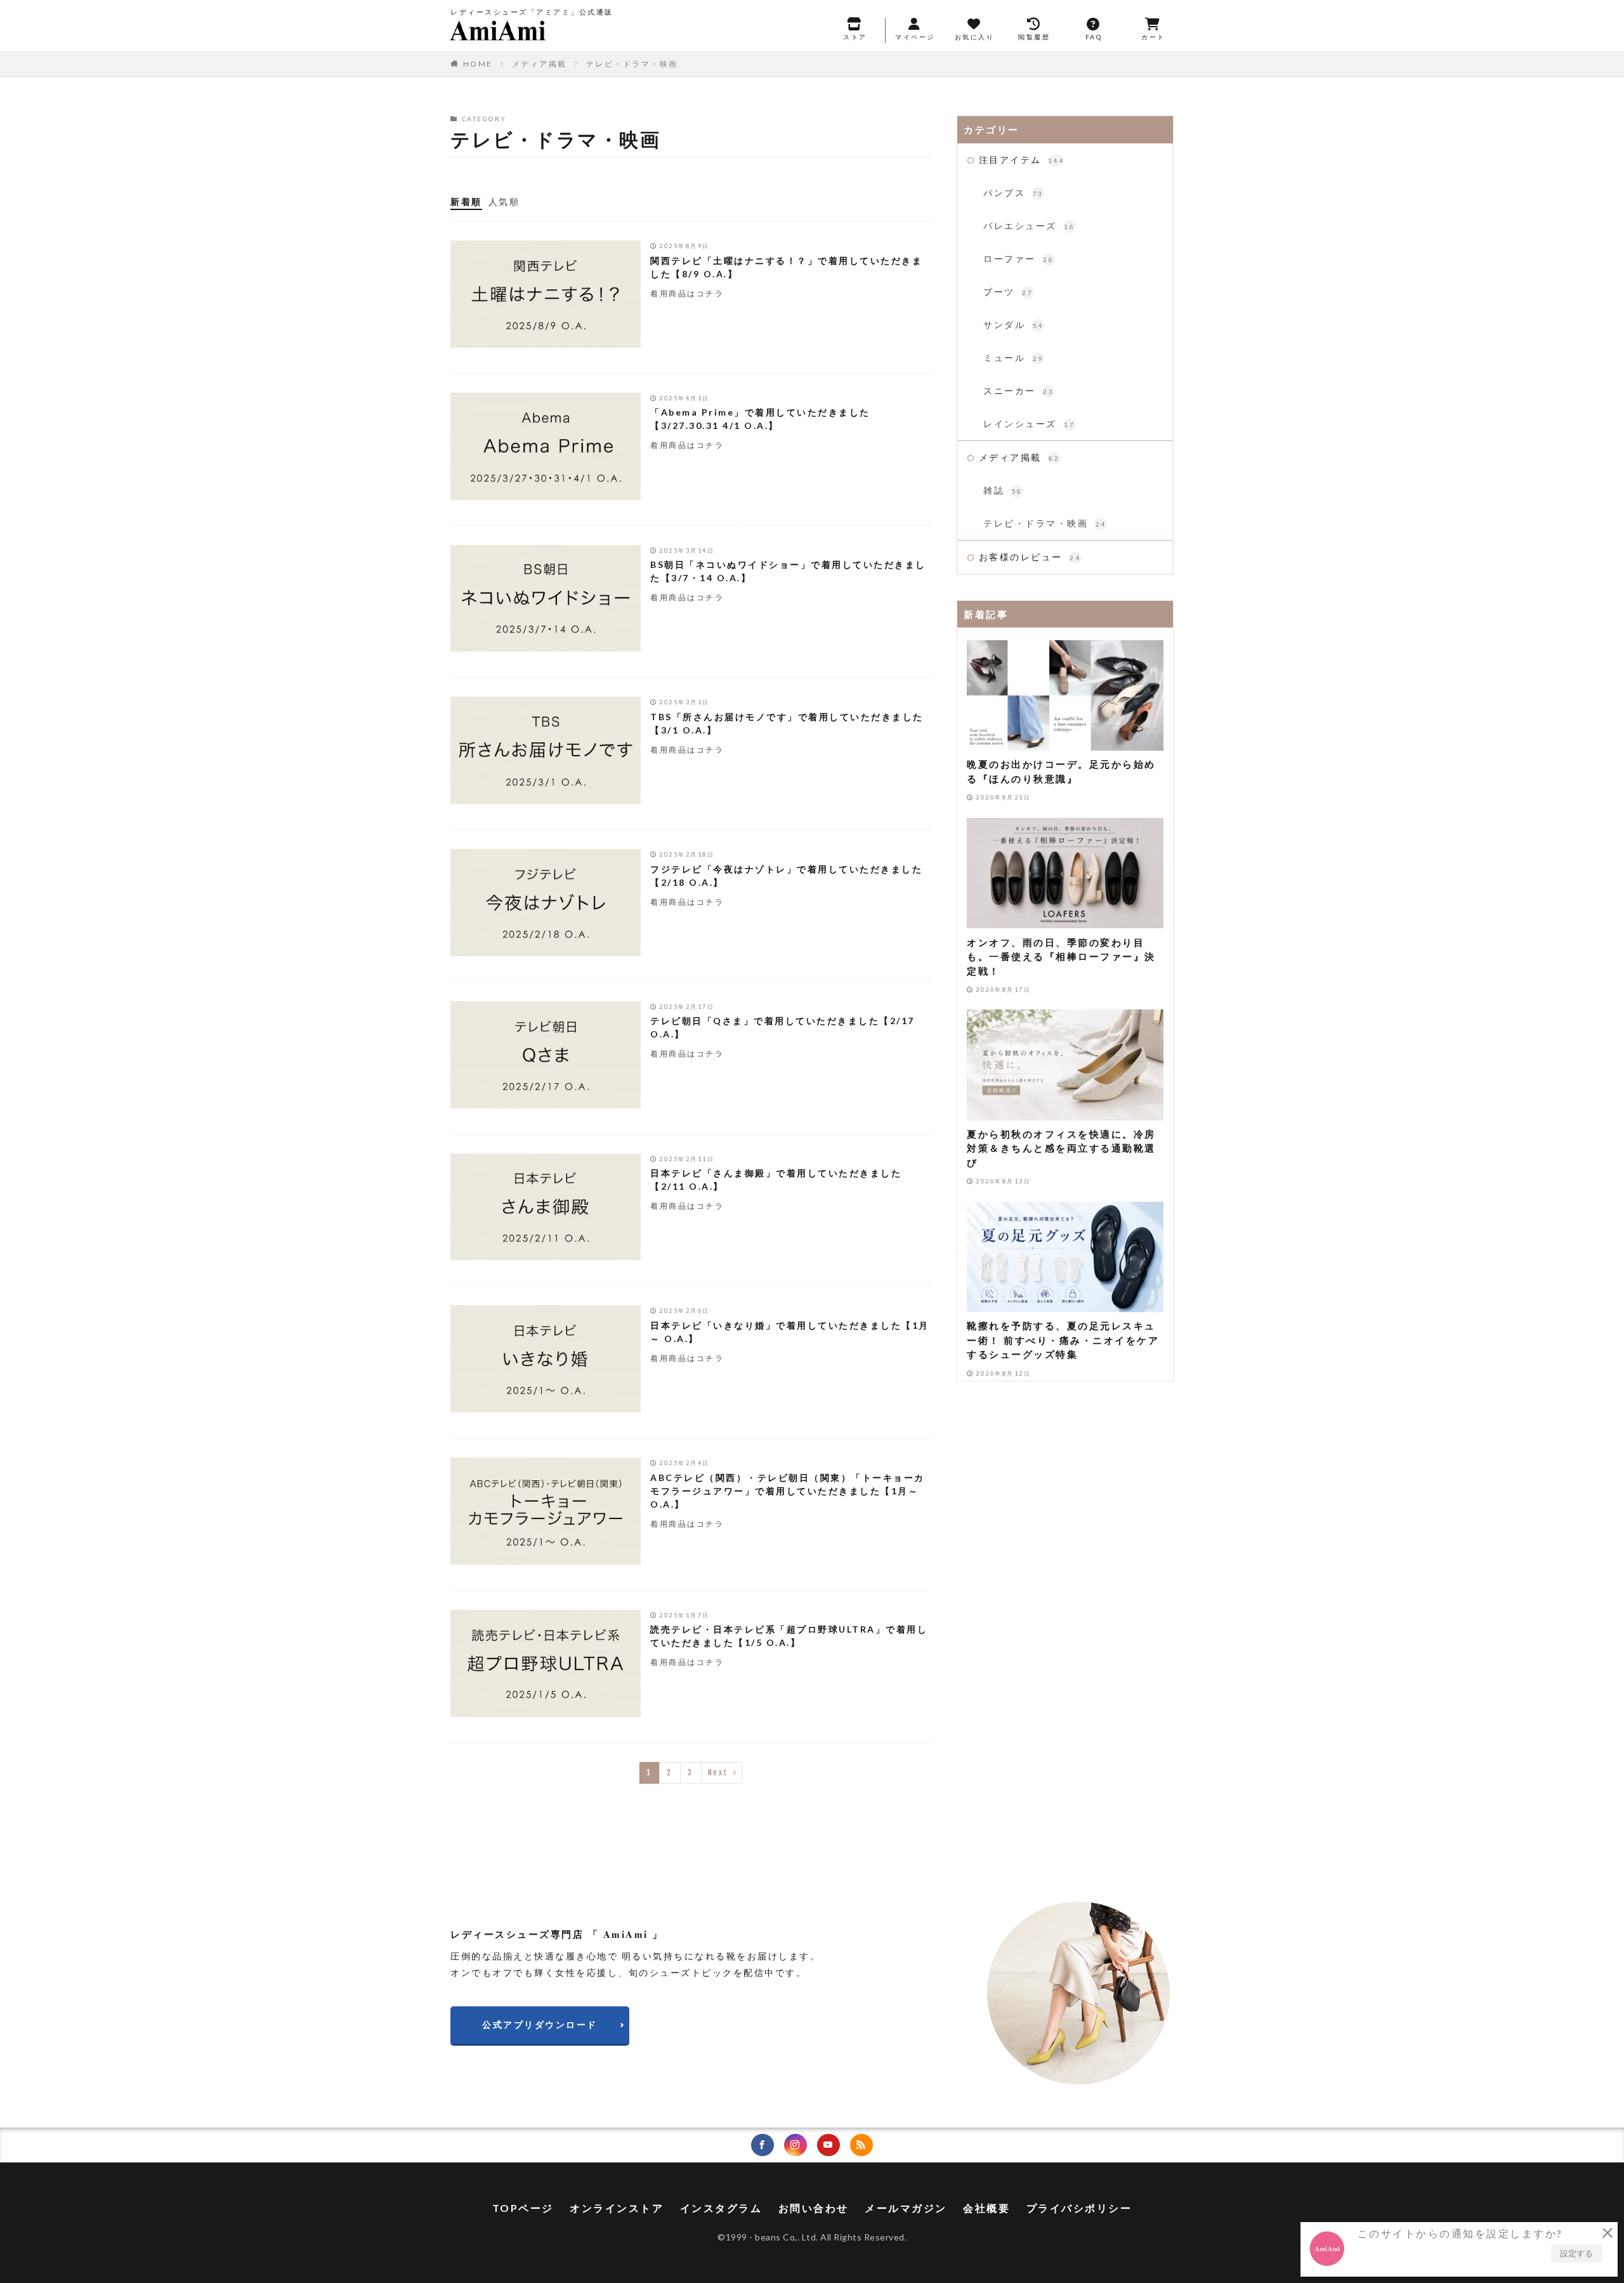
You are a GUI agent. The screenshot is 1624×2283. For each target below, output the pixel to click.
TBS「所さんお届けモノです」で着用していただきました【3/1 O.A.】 (787, 723)
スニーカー (1018, 391)
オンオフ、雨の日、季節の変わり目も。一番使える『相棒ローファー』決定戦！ (1061, 956)
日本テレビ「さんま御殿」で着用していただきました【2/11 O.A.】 (776, 1180)
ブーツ (1008, 292)
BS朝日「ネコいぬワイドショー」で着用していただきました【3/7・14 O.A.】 (788, 571)
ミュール (1013, 358)
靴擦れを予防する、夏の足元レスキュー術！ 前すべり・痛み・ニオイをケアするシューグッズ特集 (1063, 1340)
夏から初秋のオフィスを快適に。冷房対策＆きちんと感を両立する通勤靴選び (1061, 1148)
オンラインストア (617, 2208)
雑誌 (1003, 490)
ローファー (1018, 259)
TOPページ (523, 2208)
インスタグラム (721, 2208)
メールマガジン (906, 2208)
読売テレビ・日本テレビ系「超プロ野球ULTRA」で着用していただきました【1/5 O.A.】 (789, 1636)
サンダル (1013, 325)
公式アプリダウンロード (540, 2024)
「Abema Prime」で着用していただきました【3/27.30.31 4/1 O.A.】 (760, 419)
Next (718, 1773)
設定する (1576, 2253)
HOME (478, 64)
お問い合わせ (814, 2208)
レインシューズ (1029, 424)
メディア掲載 (540, 64)
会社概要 (986, 2208)
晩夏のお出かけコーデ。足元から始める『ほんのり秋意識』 (1061, 771)
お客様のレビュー (1030, 557)
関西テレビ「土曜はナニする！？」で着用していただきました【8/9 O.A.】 (786, 267)
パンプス (1013, 193)
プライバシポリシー (1079, 2208)
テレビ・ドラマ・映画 (632, 64)
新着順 (466, 201)
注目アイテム (1022, 160)
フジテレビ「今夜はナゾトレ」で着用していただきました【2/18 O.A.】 (786, 876)
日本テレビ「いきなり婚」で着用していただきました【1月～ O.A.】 (790, 1332)
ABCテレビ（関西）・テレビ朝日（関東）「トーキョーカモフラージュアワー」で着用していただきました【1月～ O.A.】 (788, 1491)
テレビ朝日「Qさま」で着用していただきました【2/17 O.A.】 (783, 1027)
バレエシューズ (1029, 226)
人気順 (504, 201)
